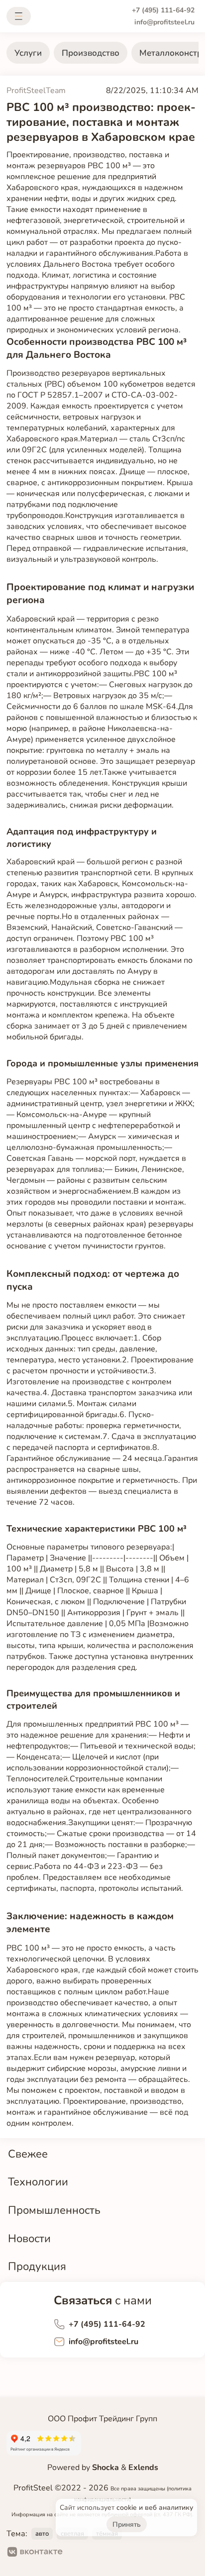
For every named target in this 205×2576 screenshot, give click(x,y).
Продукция (37, 2266)
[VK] (35, 2553)
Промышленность (54, 2210)
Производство (91, 53)
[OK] (79, 2553)
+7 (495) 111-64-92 (163, 10)
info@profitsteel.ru (164, 22)
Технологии (38, 2182)
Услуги (28, 53)
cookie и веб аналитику (155, 2508)
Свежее (28, 2154)
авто (42, 2534)
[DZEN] (111, 2553)
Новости (29, 2238)
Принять (127, 2524)
